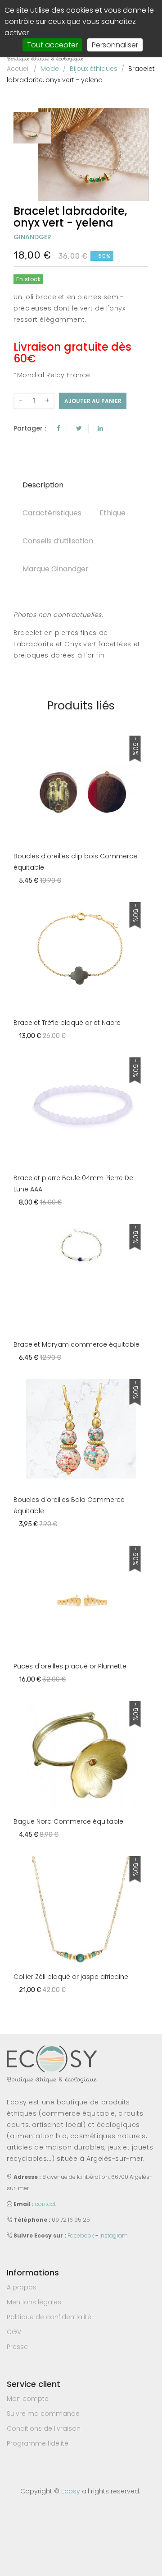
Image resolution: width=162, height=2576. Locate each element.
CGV (14, 2332)
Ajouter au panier (93, 401)
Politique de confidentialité (49, 2317)
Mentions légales (34, 2302)
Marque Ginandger (56, 569)
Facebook (81, 2235)
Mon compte (28, 2399)
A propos (22, 2287)
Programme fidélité (38, 2443)
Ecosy (71, 2491)
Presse (17, 2347)
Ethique (112, 513)
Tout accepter (52, 45)
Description (43, 485)
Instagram (114, 2235)
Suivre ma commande (43, 2414)
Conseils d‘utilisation (58, 541)
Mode (50, 69)
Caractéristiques (52, 513)
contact (45, 2204)
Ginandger (32, 237)
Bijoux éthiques (94, 69)
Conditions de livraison (44, 2428)
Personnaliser (115, 45)
